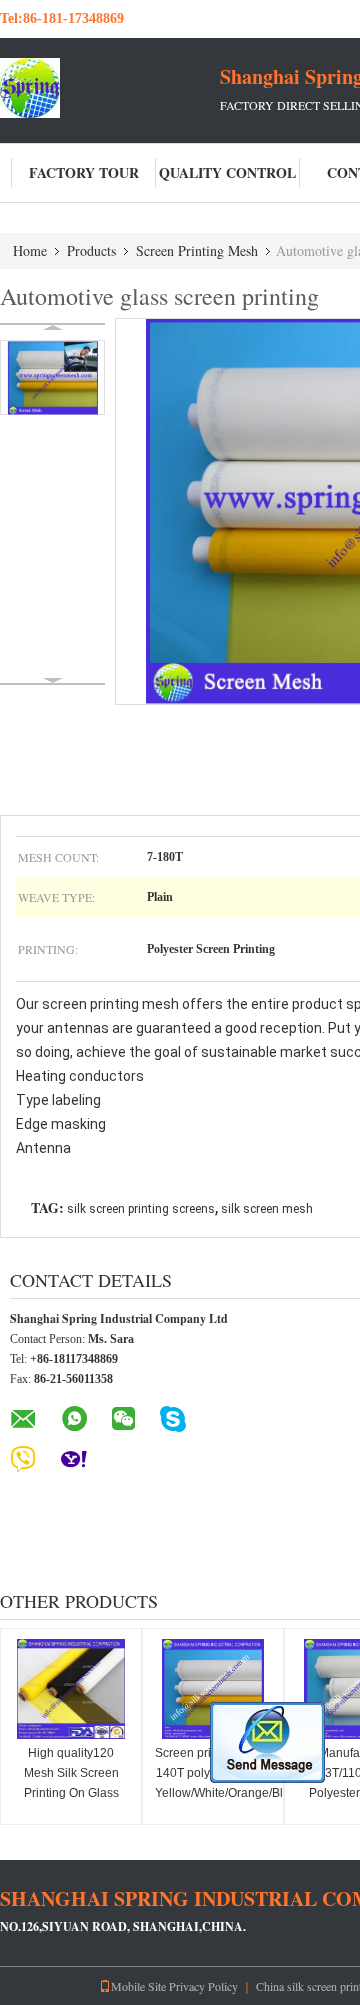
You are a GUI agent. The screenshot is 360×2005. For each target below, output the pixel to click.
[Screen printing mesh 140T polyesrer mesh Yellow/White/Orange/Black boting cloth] (213, 1689)
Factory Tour (84, 172)
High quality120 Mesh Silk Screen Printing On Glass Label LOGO (71, 1783)
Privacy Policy (203, 1986)
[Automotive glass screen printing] (52, 377)
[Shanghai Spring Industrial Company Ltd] (110, 88)
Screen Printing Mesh (197, 250)
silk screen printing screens (141, 1209)
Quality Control (227, 172)
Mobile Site (138, 1986)
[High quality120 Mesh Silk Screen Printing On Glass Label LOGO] (71, 1689)
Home (30, 250)
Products (91, 250)
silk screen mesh (267, 1209)
